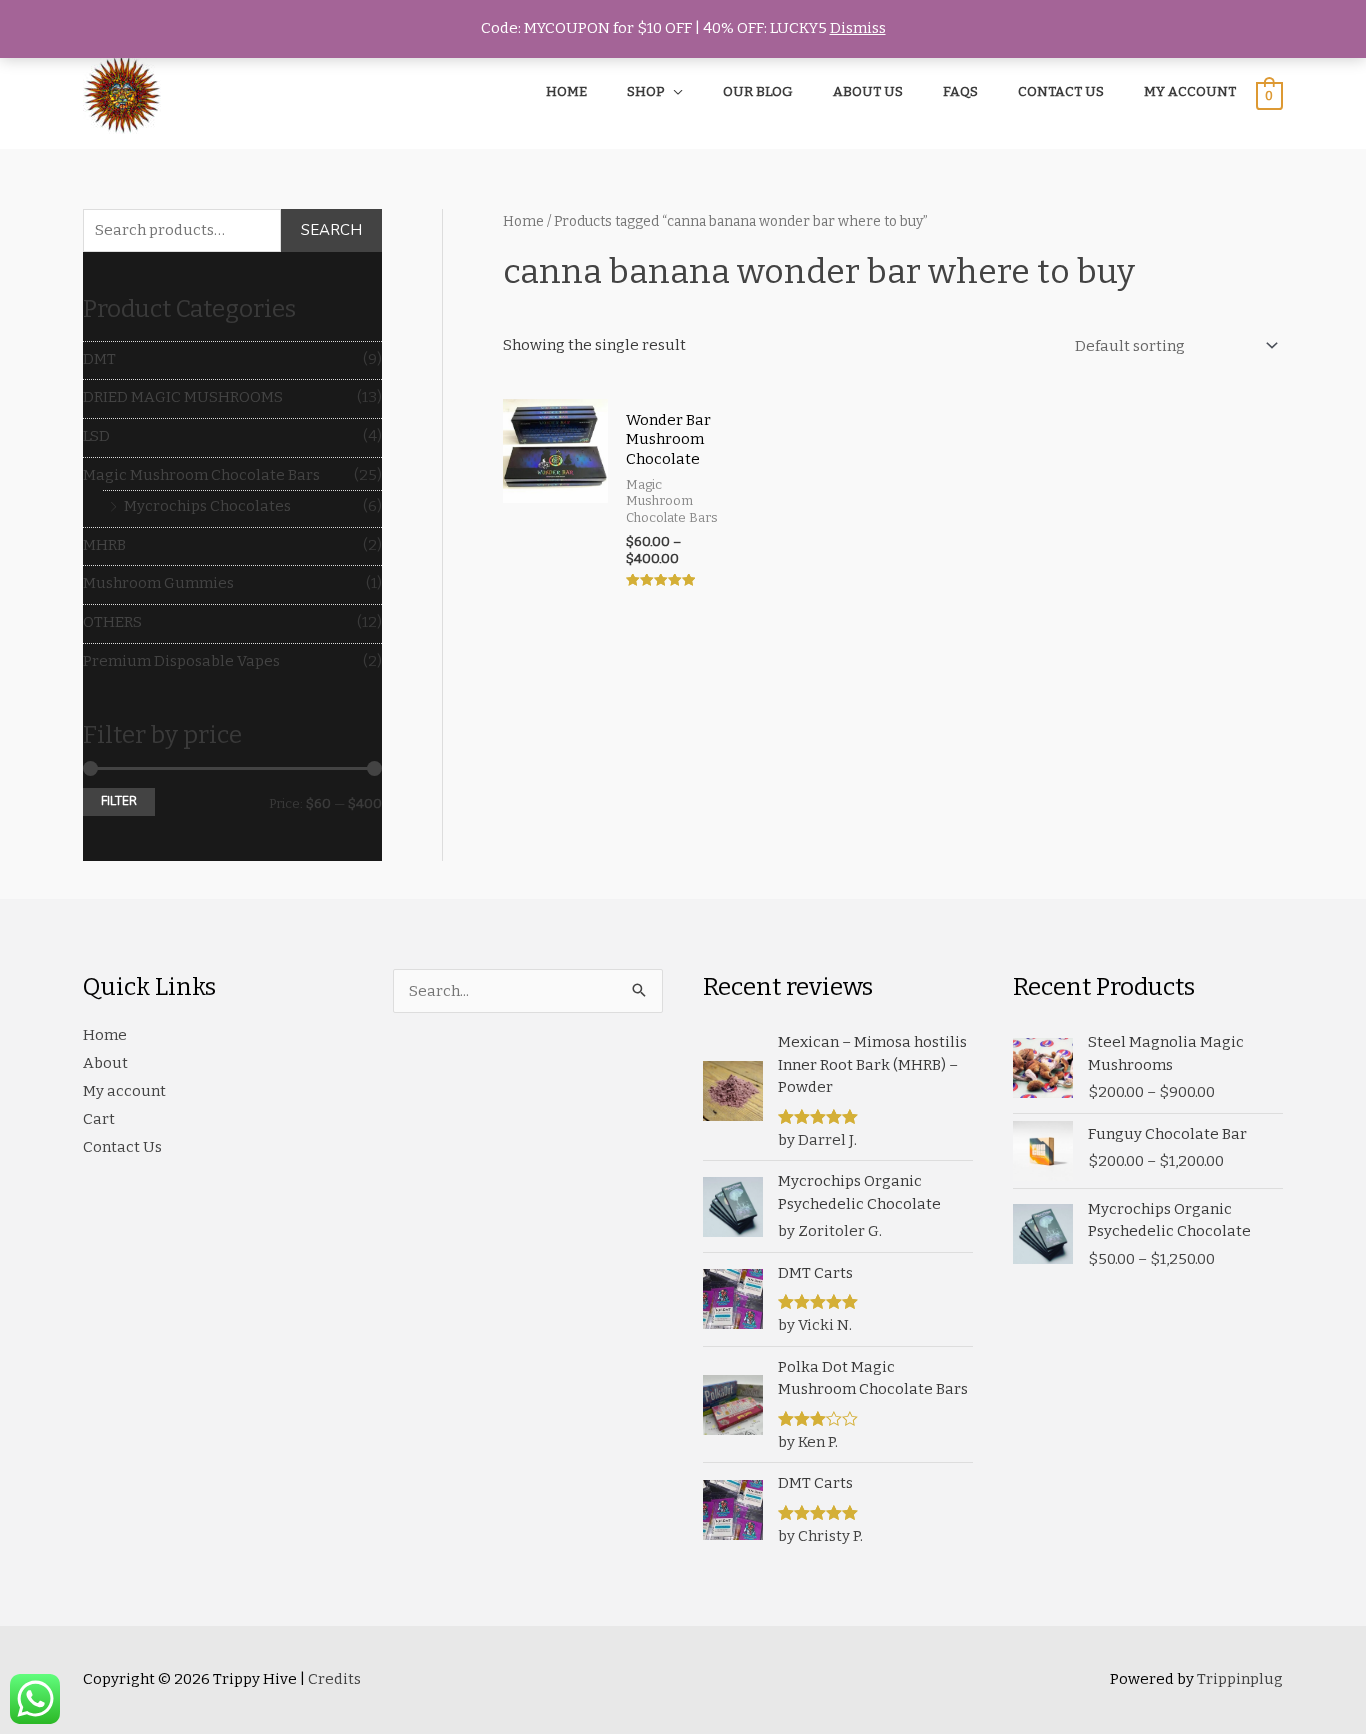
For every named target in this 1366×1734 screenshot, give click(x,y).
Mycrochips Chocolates (207, 506)
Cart (99, 1119)
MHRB (104, 545)
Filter (119, 801)
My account (124, 1091)
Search (331, 230)
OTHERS (112, 622)
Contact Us (122, 1147)
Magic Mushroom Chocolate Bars (201, 475)
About (105, 1063)
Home (523, 221)
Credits (334, 1679)
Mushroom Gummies (158, 583)
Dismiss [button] (858, 28)
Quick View (555, 589)
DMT (99, 359)
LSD (96, 436)
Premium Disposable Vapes (181, 661)
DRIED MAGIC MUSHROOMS (183, 397)
